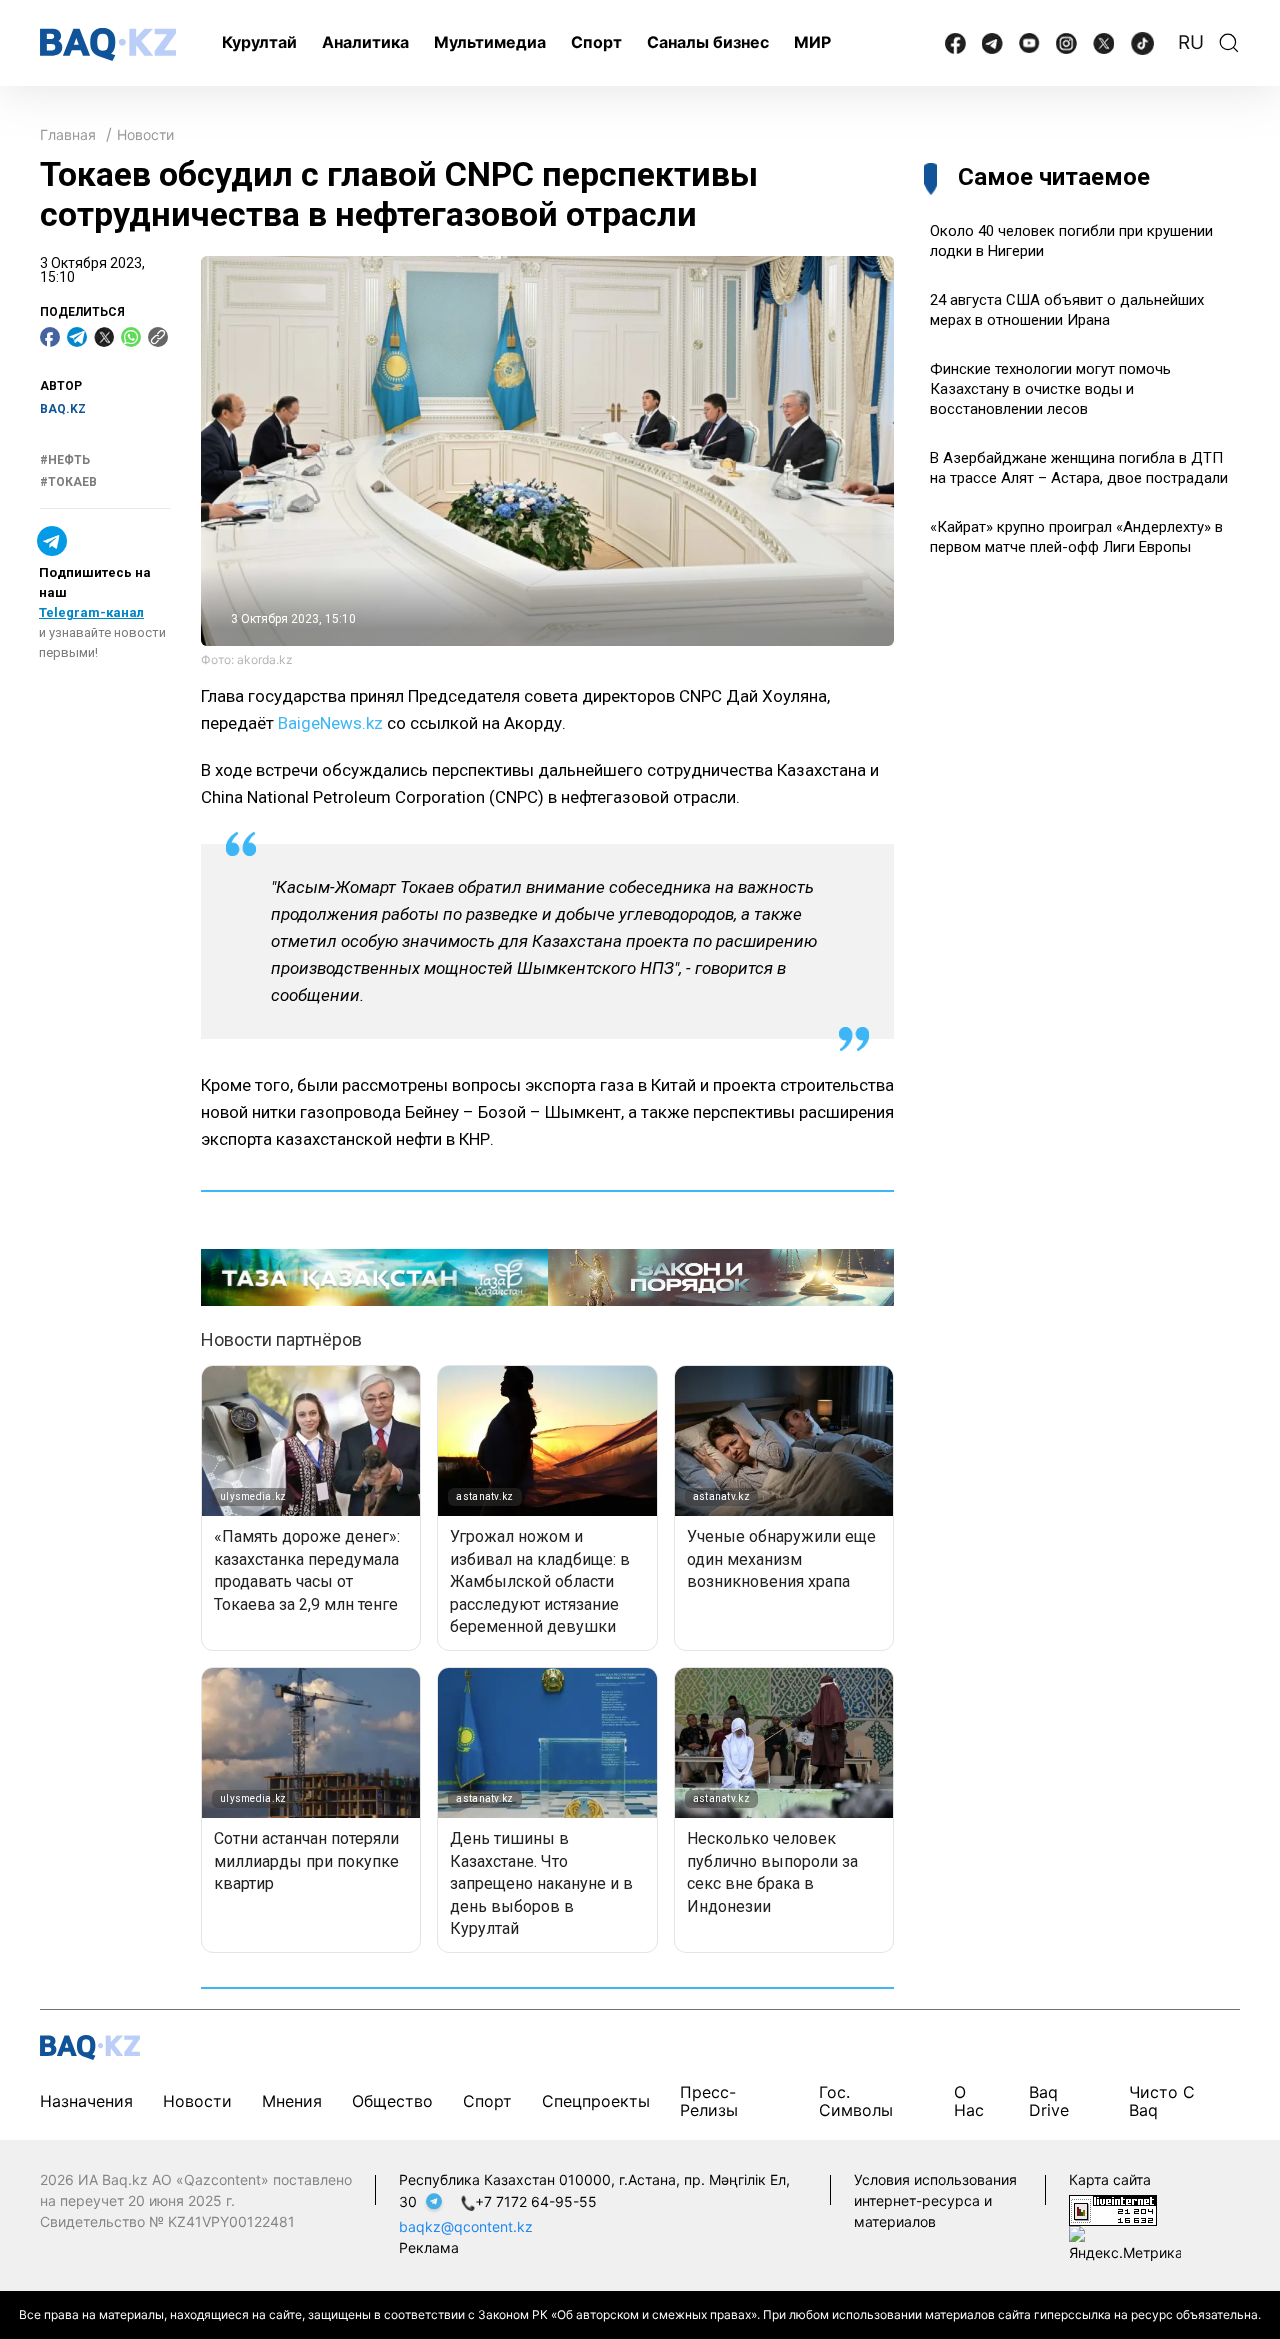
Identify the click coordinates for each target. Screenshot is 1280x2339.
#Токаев (68, 482)
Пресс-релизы (709, 2101)
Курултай (259, 42)
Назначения (86, 2101)
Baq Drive (1049, 2101)
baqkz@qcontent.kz (466, 2226)
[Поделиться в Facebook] (50, 337)
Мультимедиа (490, 42)
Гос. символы (856, 2101)
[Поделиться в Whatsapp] (131, 337)
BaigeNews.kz (330, 723)
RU (1191, 42)
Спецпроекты (596, 2101)
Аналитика (365, 42)
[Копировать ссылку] (158, 337)
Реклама (429, 2247)
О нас (969, 2101)
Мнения (292, 2101)
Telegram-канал (91, 613)
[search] (1229, 43)
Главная (68, 134)
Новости (145, 134)
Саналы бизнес (708, 42)
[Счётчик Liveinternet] (1113, 2208)
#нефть (65, 460)
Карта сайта (1110, 2179)
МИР (812, 42)
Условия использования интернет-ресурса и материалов (935, 2200)
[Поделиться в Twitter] (104, 337)
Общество (392, 2101)
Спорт (596, 42)
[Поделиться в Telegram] (77, 337)
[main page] (108, 44)
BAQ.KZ (63, 409)
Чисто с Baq (1162, 2101)
